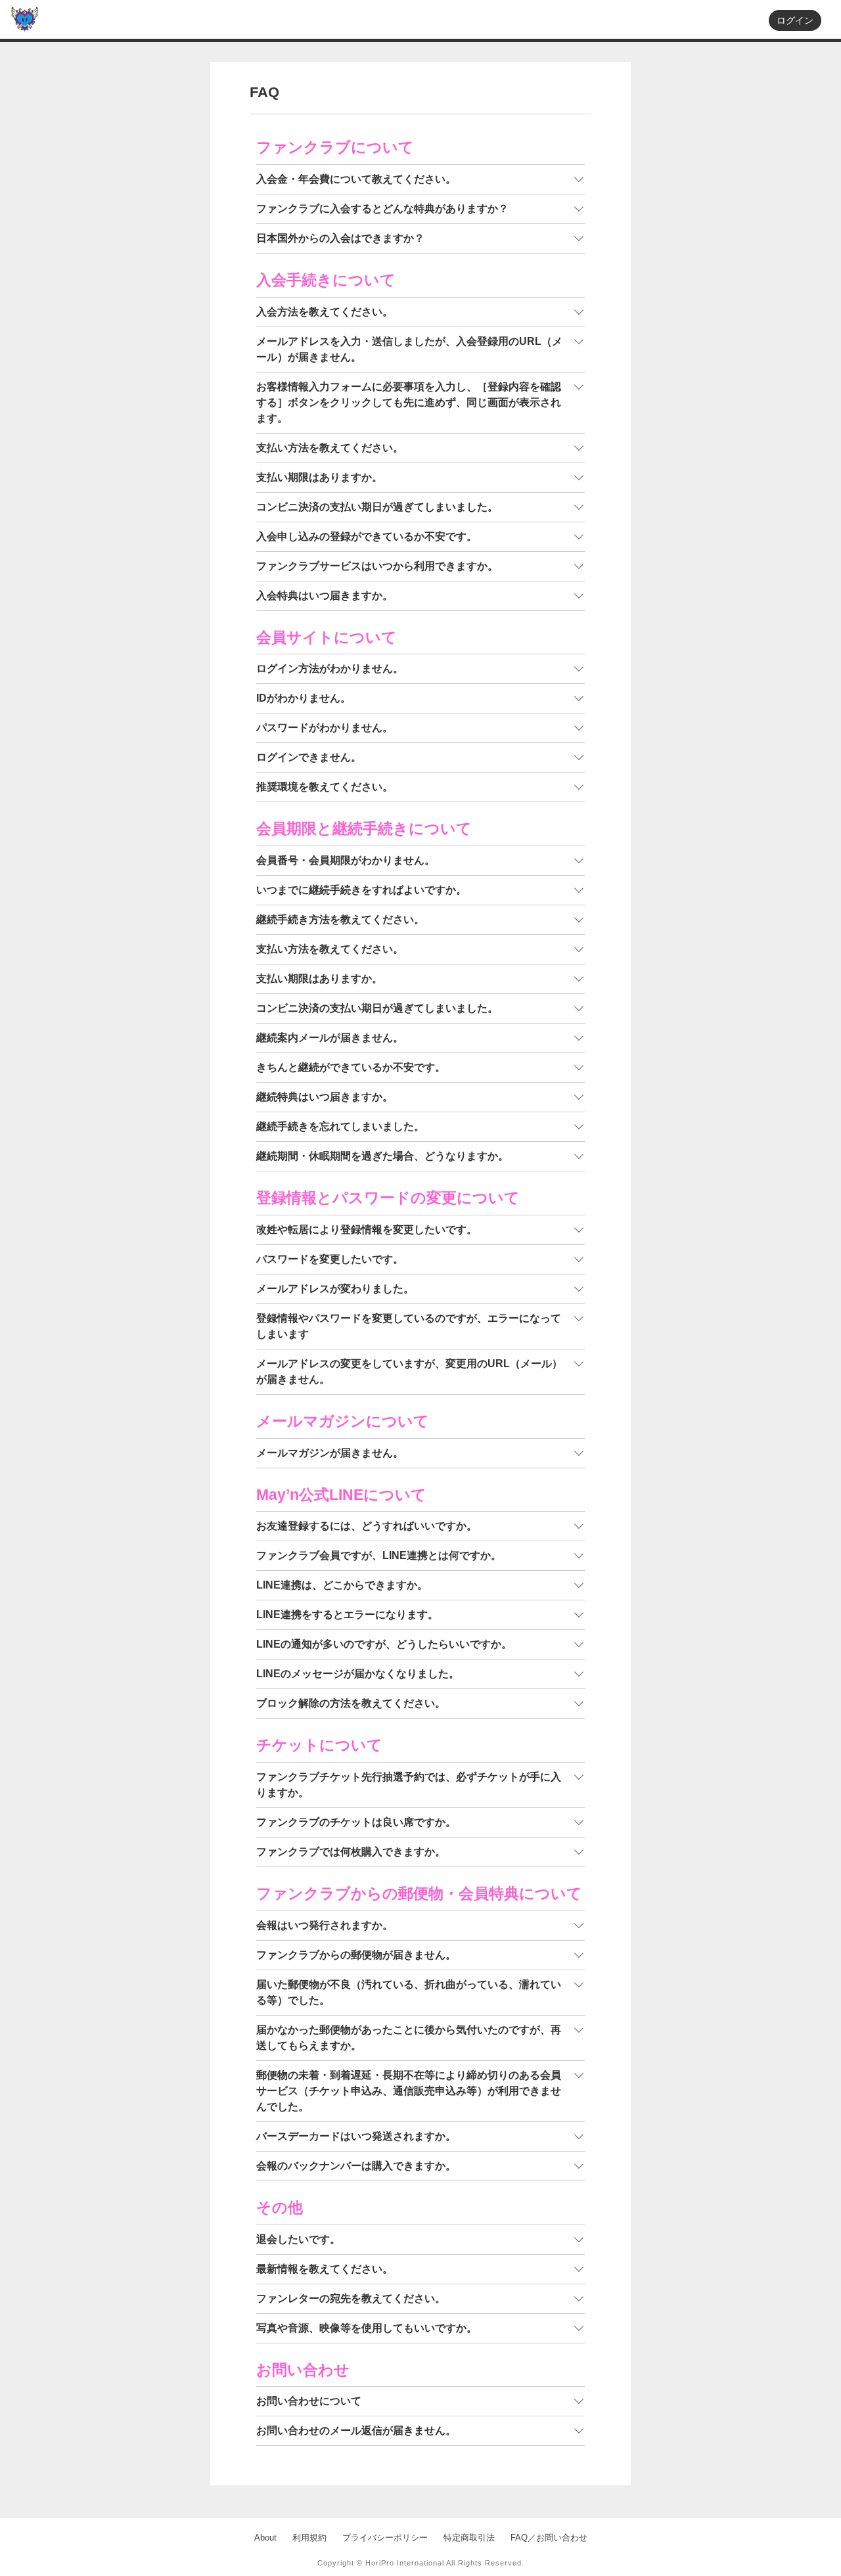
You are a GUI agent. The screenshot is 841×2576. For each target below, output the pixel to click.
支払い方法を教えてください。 (330, 448)
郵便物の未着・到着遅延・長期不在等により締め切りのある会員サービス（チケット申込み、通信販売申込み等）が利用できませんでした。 (409, 2091)
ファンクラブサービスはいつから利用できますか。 (377, 566)
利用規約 (309, 2538)
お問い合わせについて (309, 2401)
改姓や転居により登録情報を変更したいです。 (367, 1230)
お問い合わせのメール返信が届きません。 (356, 2430)
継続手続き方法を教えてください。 (340, 919)
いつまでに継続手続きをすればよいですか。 (361, 890)
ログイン (795, 20)
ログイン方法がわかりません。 (330, 668)
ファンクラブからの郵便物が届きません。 (356, 1955)
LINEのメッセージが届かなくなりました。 (358, 1674)
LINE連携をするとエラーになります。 (347, 1615)
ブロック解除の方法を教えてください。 (351, 1703)
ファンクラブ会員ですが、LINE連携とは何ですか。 (379, 1555)
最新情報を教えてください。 (325, 2269)
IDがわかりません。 (304, 698)
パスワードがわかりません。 (325, 728)
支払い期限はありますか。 (319, 477)
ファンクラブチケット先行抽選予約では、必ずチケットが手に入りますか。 (409, 1785)
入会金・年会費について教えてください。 (356, 179)
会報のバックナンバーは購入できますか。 (356, 2166)
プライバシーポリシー (385, 2538)
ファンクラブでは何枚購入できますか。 (351, 1852)
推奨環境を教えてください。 (325, 787)
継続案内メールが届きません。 (330, 1038)
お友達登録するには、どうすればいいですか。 (367, 1526)
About (265, 2538)
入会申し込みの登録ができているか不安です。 (367, 536)
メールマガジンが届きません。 (330, 1453)
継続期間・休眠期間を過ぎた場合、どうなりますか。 (382, 1156)
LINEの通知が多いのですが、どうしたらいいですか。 (384, 1644)
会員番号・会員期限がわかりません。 (346, 860)
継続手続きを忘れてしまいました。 (340, 1126)
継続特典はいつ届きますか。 (325, 1097)
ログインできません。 (309, 757)
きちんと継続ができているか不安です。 (351, 1067)
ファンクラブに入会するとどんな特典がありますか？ (382, 209)
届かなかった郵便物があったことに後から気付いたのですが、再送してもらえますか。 (409, 2038)
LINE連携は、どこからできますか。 (342, 1585)
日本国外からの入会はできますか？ (340, 238)
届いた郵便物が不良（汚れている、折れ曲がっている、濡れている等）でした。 (409, 1992)
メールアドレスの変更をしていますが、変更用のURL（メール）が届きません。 (409, 1371)
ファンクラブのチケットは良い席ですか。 (356, 1822)
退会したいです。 (298, 2239)
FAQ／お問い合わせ (549, 2538)
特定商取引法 (469, 2538)
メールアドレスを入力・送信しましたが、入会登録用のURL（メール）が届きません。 (409, 349)
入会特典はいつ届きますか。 (325, 596)
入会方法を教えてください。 (325, 312)
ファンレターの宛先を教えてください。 (351, 2298)
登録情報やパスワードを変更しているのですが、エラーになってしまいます (409, 1326)
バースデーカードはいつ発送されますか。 (356, 2136)
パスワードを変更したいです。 (330, 1259)
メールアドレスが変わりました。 (335, 1289)
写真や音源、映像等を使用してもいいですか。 (367, 2328)
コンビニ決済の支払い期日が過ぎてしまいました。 (377, 507)
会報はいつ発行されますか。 (325, 1925)
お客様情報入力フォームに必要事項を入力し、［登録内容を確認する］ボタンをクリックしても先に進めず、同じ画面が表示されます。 (409, 402)
